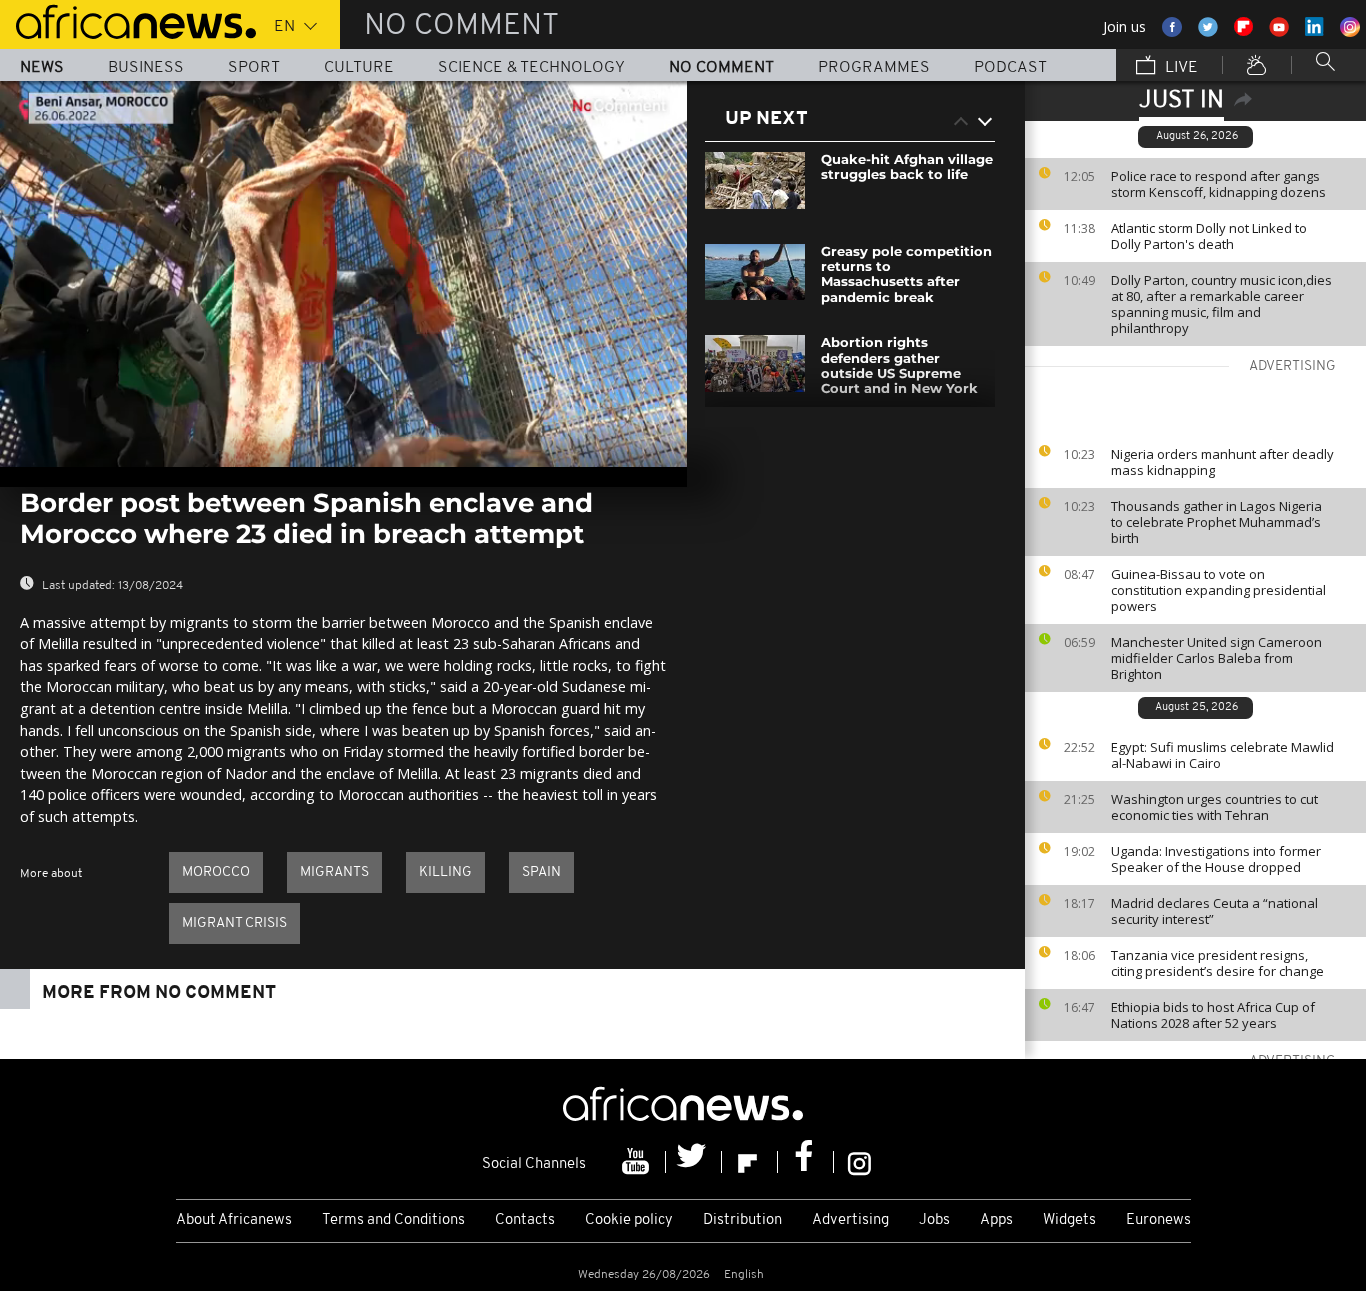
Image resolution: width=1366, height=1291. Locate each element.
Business (146, 68)
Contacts (525, 1220)
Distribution (742, 1220)
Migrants (334, 872)
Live (1179, 68)
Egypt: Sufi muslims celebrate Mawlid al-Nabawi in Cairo (1222, 755)
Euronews (1158, 1220)
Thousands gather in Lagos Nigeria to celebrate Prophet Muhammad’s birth (1216, 522)
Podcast (1010, 68)
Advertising (850, 1220)
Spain (541, 872)
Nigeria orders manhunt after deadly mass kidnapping (1222, 462)
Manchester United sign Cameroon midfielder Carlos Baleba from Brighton (1216, 658)
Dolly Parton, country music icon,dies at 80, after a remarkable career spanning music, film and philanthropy (1221, 304)
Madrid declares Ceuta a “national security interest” (1214, 911)
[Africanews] (128, 20)
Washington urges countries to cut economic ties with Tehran (1214, 807)
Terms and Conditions (393, 1220)
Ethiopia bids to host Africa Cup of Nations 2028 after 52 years (1213, 1015)
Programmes (874, 68)
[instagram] (859, 1162)
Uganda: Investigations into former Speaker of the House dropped (1216, 859)
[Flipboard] (750, 1162)
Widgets (1069, 1220)
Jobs (934, 1220)
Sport (254, 68)
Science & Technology (531, 68)
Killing (445, 872)
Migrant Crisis (234, 923)
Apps (996, 1220)
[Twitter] (694, 1162)
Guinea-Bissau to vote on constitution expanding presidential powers (1218, 590)
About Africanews (234, 1220)
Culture (359, 68)
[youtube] (638, 1162)
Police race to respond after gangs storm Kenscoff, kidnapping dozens (1218, 184)
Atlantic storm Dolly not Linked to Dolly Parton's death (1209, 236)
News (42, 68)
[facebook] (806, 1162)
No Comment (721, 68)
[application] (343, 274)
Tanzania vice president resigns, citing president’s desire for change (1217, 963)
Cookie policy (629, 1220)
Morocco (216, 872)
